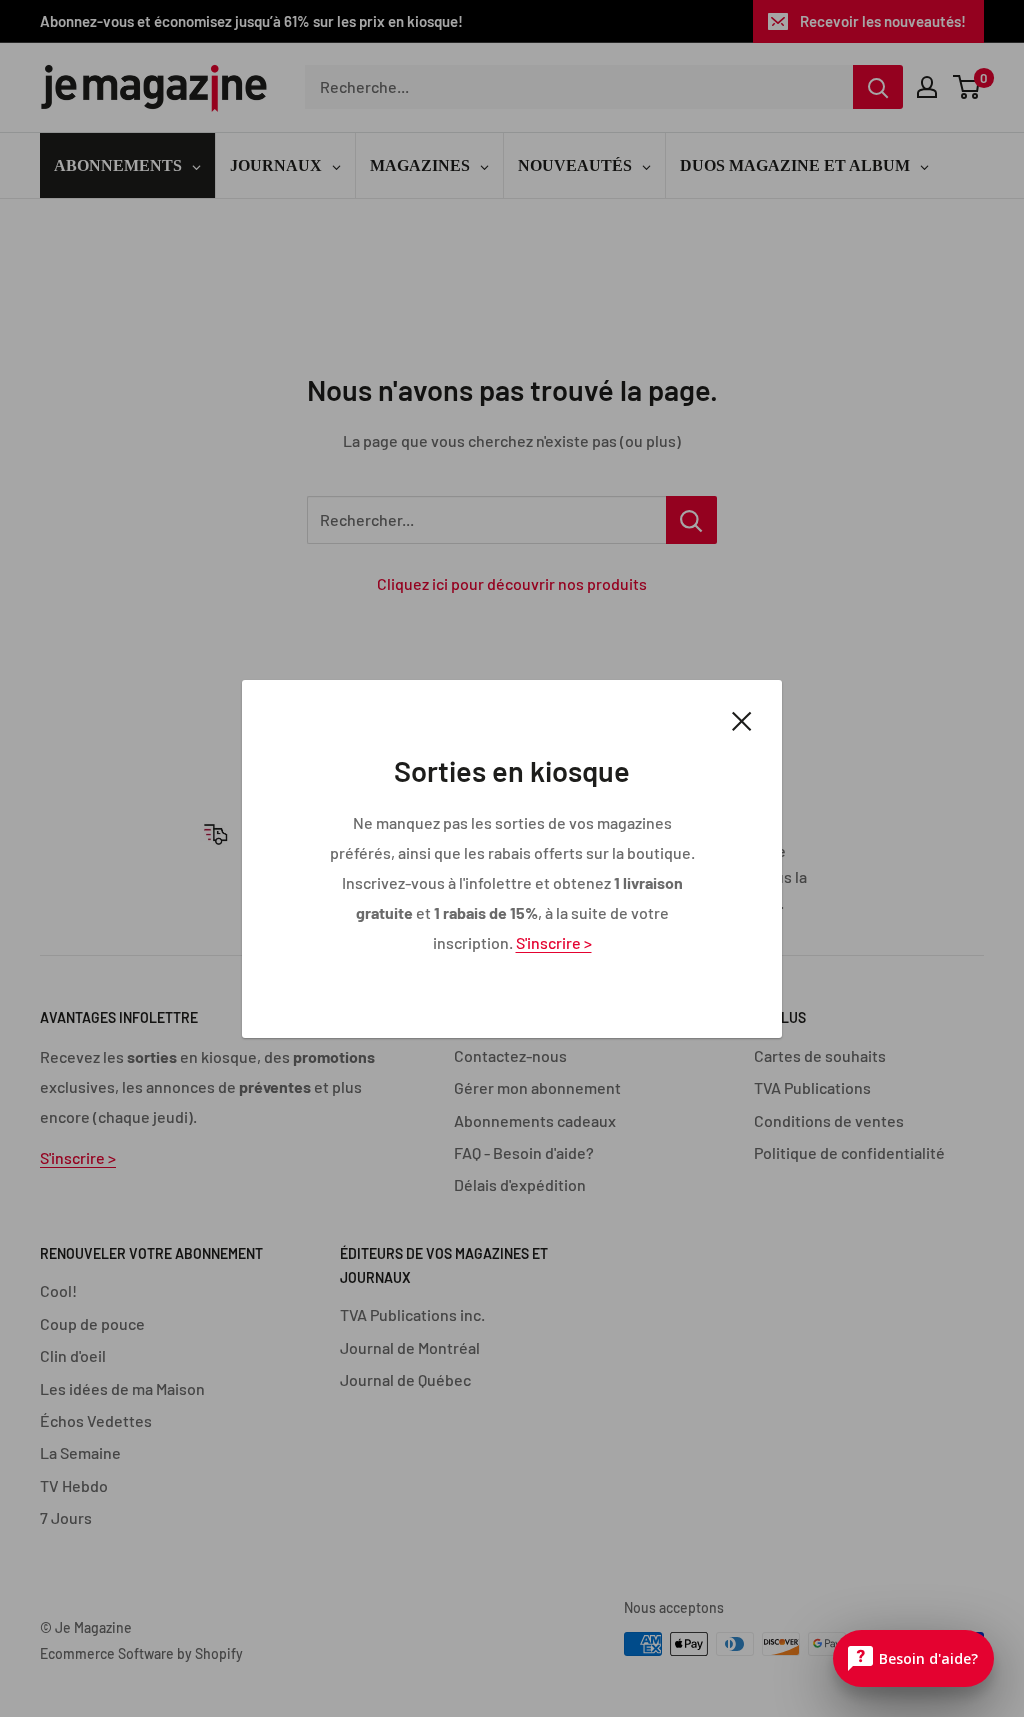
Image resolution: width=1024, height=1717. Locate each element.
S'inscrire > (554, 941)
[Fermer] (742, 719)
